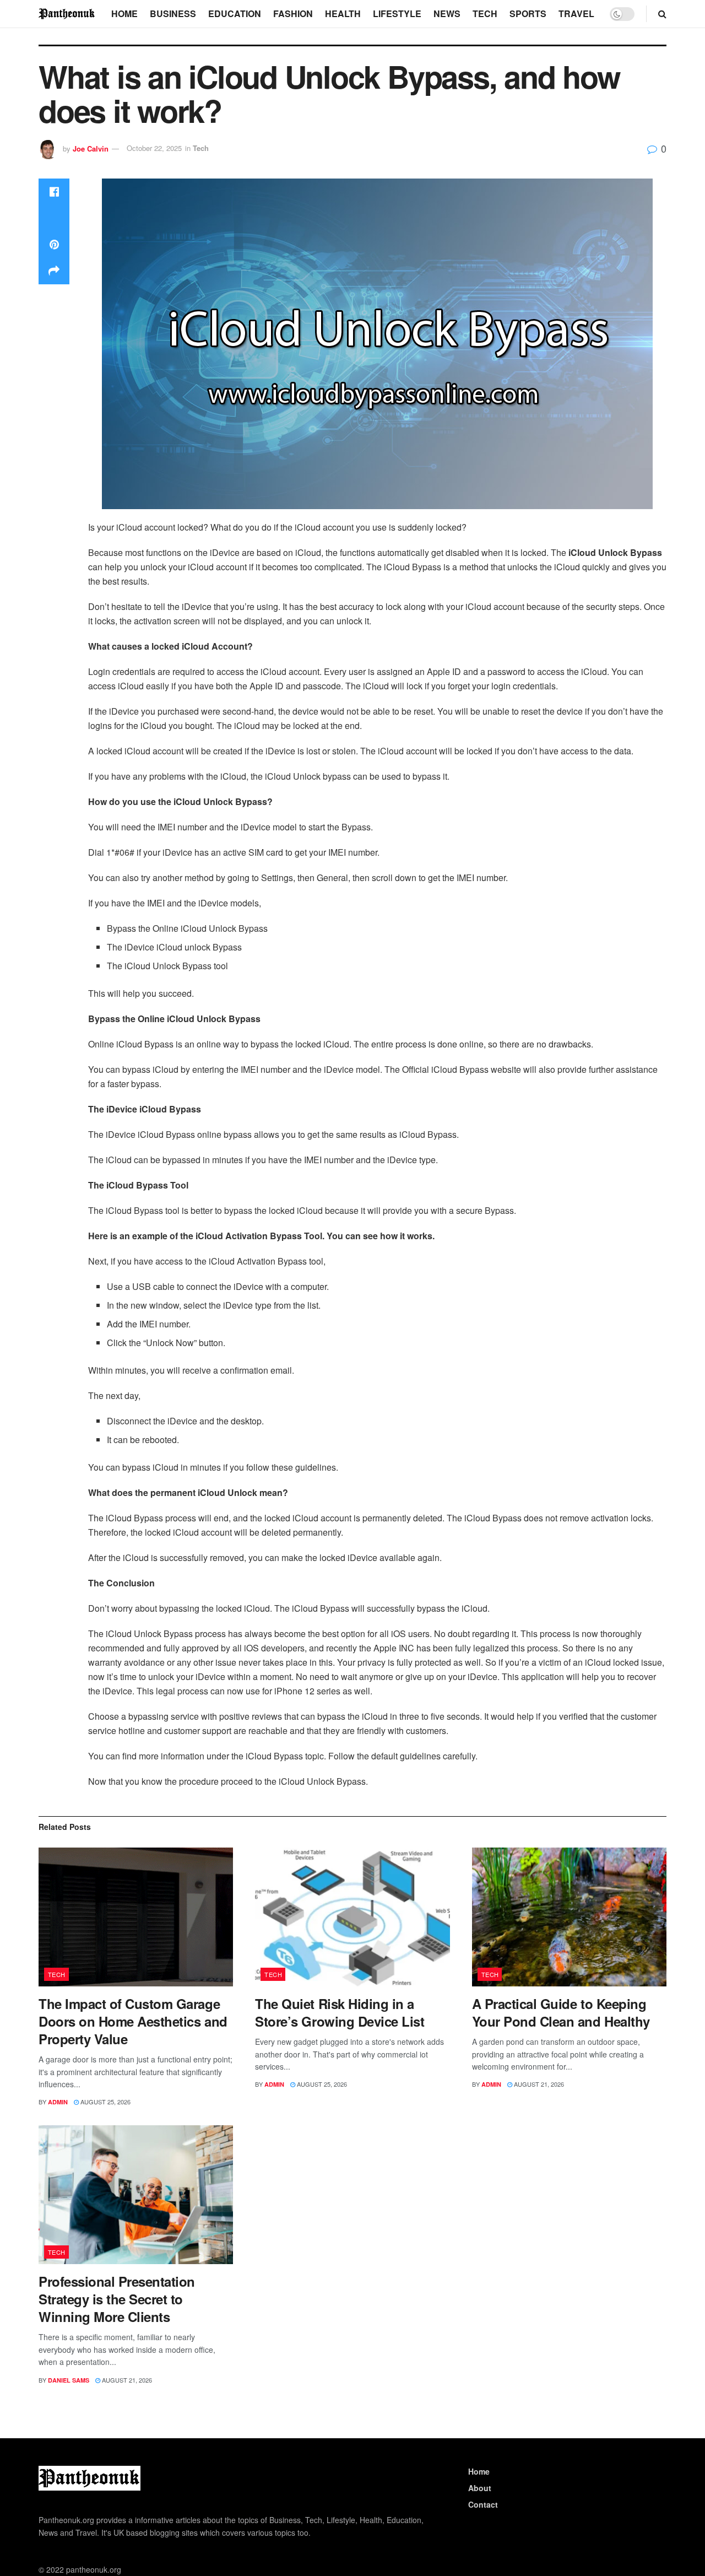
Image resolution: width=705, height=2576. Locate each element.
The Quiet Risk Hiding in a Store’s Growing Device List (340, 2012)
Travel (576, 13)
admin (58, 2102)
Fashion (293, 13)
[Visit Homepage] (67, 13)
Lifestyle (397, 13)
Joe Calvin (91, 148)
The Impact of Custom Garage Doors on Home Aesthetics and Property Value (133, 2021)
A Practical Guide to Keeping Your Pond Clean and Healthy (561, 2012)
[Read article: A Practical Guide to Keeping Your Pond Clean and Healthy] (569, 1917)
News (447, 13)
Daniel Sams (69, 2380)
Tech (485, 13)
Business (173, 13)
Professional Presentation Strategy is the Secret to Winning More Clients (117, 2299)
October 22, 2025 (154, 148)
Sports (528, 13)
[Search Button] (662, 14)
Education (235, 13)
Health (343, 13)
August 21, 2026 (538, 2084)
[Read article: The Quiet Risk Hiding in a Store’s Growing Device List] (352, 1917)
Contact (483, 2504)
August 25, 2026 (105, 2102)
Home (124, 13)
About (480, 2488)
